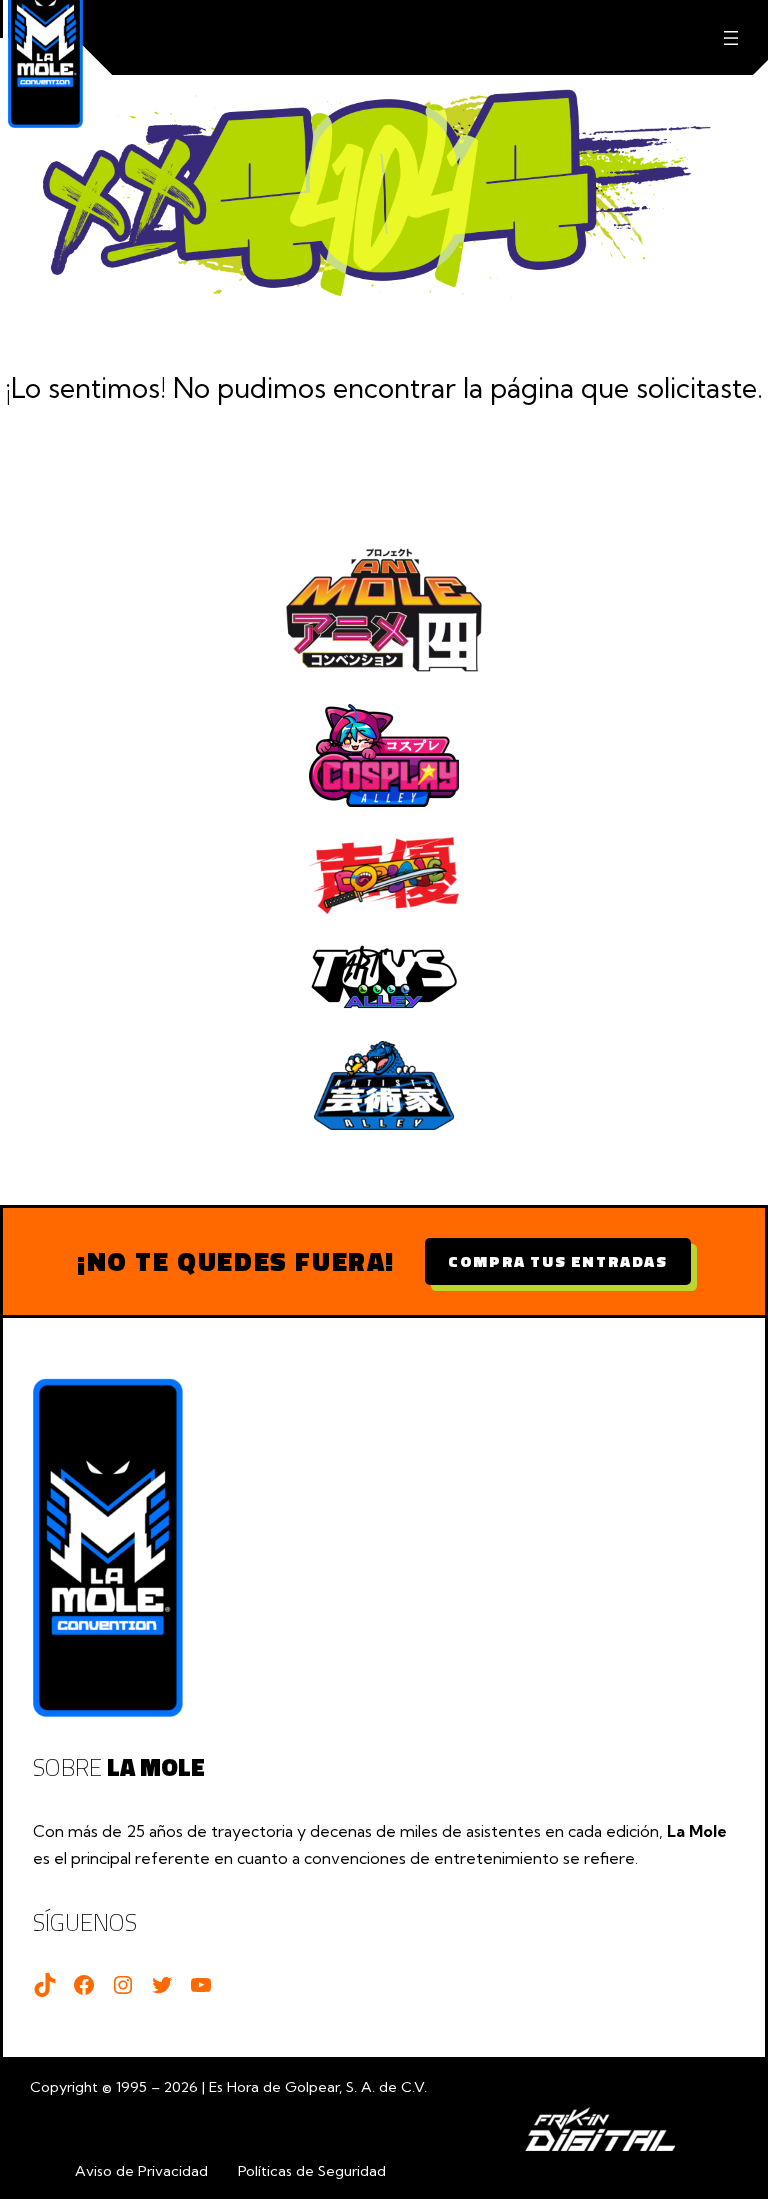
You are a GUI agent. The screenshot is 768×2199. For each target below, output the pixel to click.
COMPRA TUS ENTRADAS (557, 1261)
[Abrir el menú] (730, 37)
